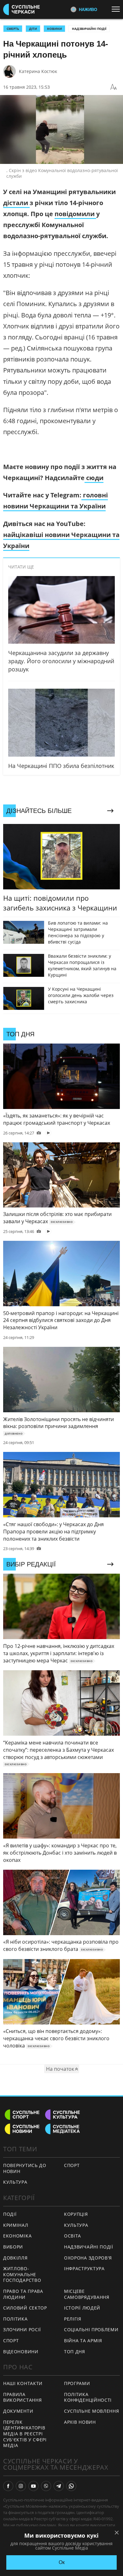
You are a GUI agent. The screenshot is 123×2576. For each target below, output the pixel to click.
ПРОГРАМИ (77, 2383)
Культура (15, 2182)
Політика (15, 2319)
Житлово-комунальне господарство (22, 2274)
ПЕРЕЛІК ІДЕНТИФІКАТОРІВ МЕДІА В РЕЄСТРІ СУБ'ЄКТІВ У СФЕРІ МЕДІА (25, 2434)
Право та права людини (23, 2294)
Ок (62, 2562)
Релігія (73, 2319)
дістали (16, 203)
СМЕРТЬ (13, 29)
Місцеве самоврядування (87, 2294)
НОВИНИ (54, 29)
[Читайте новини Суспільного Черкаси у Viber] (46, 2486)
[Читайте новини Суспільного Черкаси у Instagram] (21, 2486)
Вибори (13, 2247)
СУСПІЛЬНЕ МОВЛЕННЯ (92, 2411)
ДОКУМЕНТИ (18, 2411)
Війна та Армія (83, 2341)
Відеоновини (21, 2352)
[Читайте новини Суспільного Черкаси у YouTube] (33, 2486)
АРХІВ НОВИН (80, 2422)
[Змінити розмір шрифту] (114, 87)
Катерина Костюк (38, 71)
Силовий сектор (25, 2308)
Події (10, 2214)
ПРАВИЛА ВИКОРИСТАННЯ (22, 2397)
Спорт (72, 2165)
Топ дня (75, 2352)
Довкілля (15, 2258)
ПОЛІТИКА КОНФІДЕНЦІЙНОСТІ (88, 2397)
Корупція (76, 2214)
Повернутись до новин (25, 2168)
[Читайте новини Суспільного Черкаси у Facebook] (8, 2486)
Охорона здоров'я (88, 2258)
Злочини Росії (22, 2330)
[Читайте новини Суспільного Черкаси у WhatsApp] (71, 2486)
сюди (94, 478)
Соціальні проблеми (91, 2330)
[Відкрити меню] (117, 9)
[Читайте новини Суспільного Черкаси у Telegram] (59, 2486)
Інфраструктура (84, 2268)
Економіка (17, 2236)
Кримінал (16, 2225)
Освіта (73, 2236)
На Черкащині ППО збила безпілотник (61, 766)
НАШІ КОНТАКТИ (23, 2383)
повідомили (75, 214)
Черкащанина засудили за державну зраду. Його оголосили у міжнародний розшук (61, 661)
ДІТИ (33, 29)
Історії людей (82, 2308)
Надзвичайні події (89, 29)
